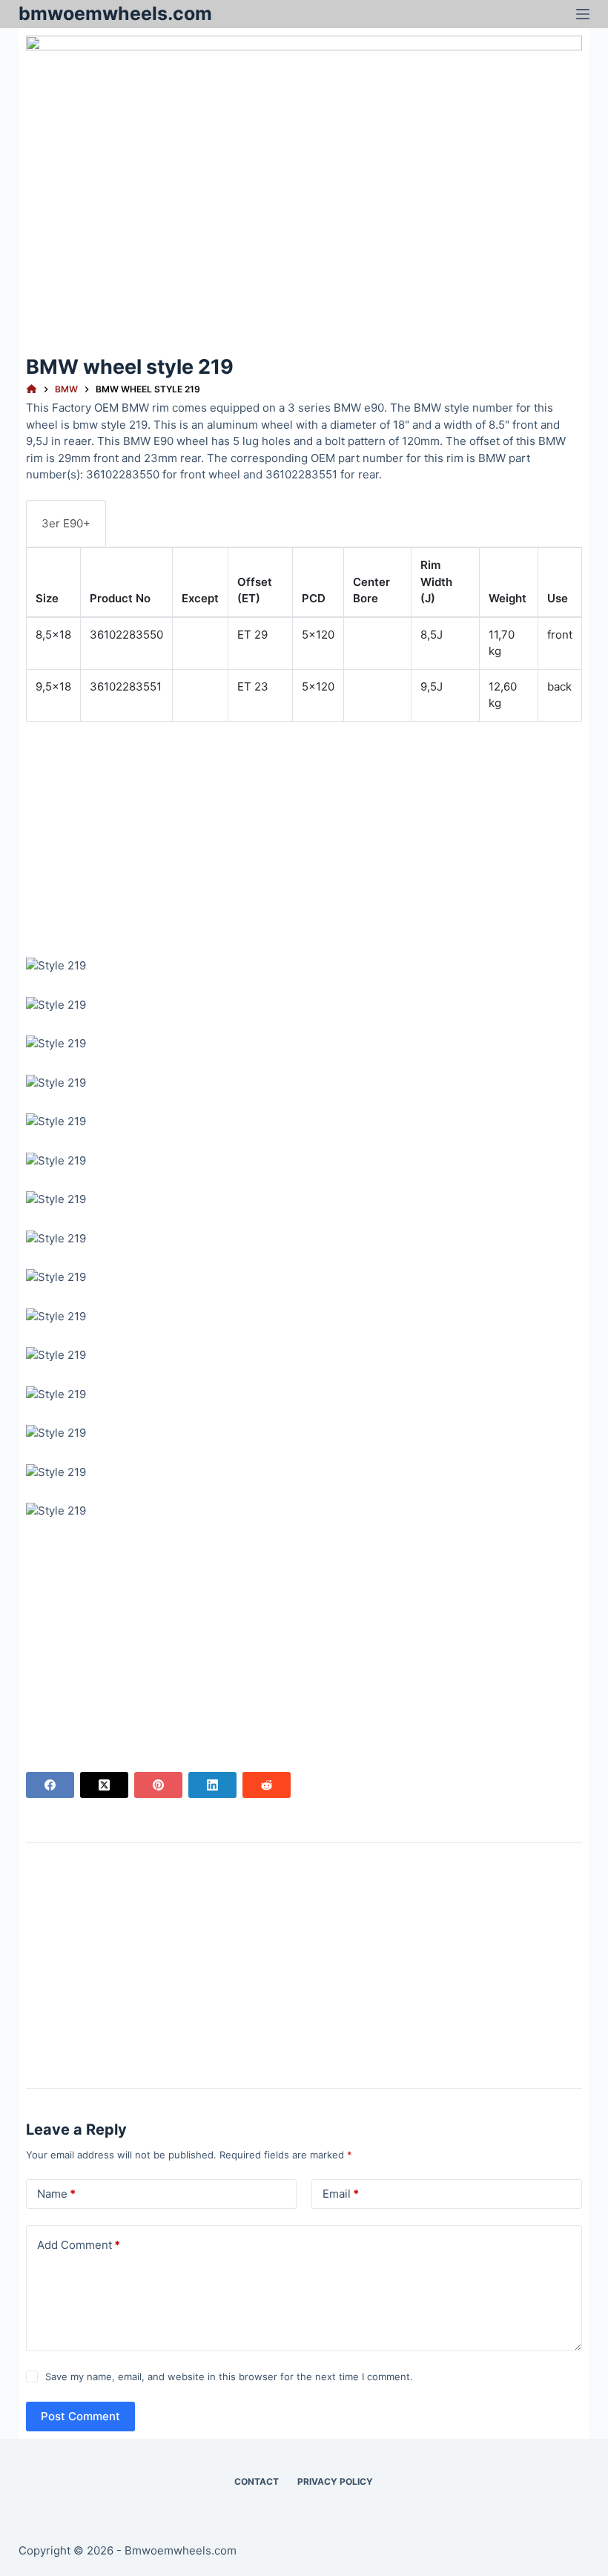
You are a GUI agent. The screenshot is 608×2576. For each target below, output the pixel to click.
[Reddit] (267, 1785)
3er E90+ (66, 523)
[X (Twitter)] (104, 1785)
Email (341, 2194)
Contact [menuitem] (257, 2481)
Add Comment (79, 2245)
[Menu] (583, 14)
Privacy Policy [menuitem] (335, 2481)
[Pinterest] (158, 1785)
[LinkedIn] (212, 1785)
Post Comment (80, 2416)
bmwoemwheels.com (115, 13)
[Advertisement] (304, 837)
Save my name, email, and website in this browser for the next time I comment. (229, 2376)
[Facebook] (50, 1785)
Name (56, 2194)
